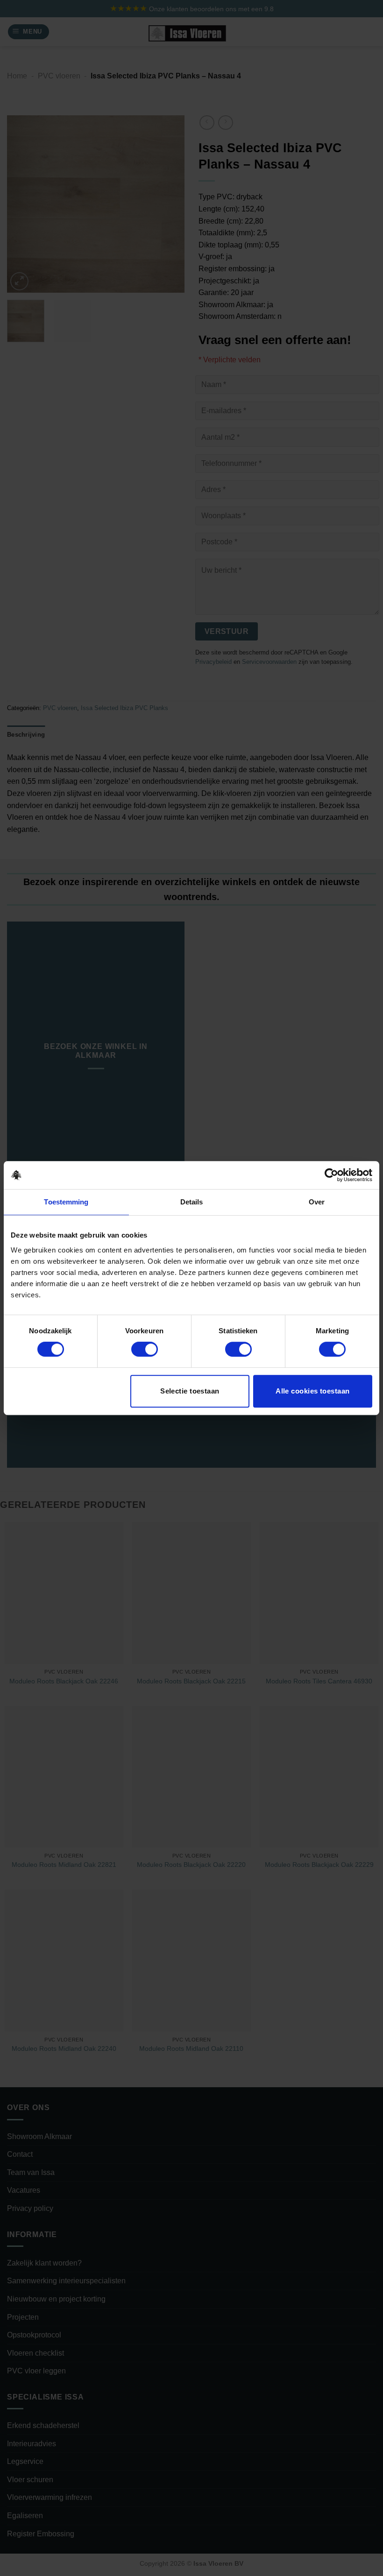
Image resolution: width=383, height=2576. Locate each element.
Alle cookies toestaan (312, 1391)
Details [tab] (192, 1202)
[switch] (145, 1349)
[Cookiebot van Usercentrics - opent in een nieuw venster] (331, 1175)
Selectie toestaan (190, 1391)
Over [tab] (317, 1202)
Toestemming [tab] (66, 1202)
